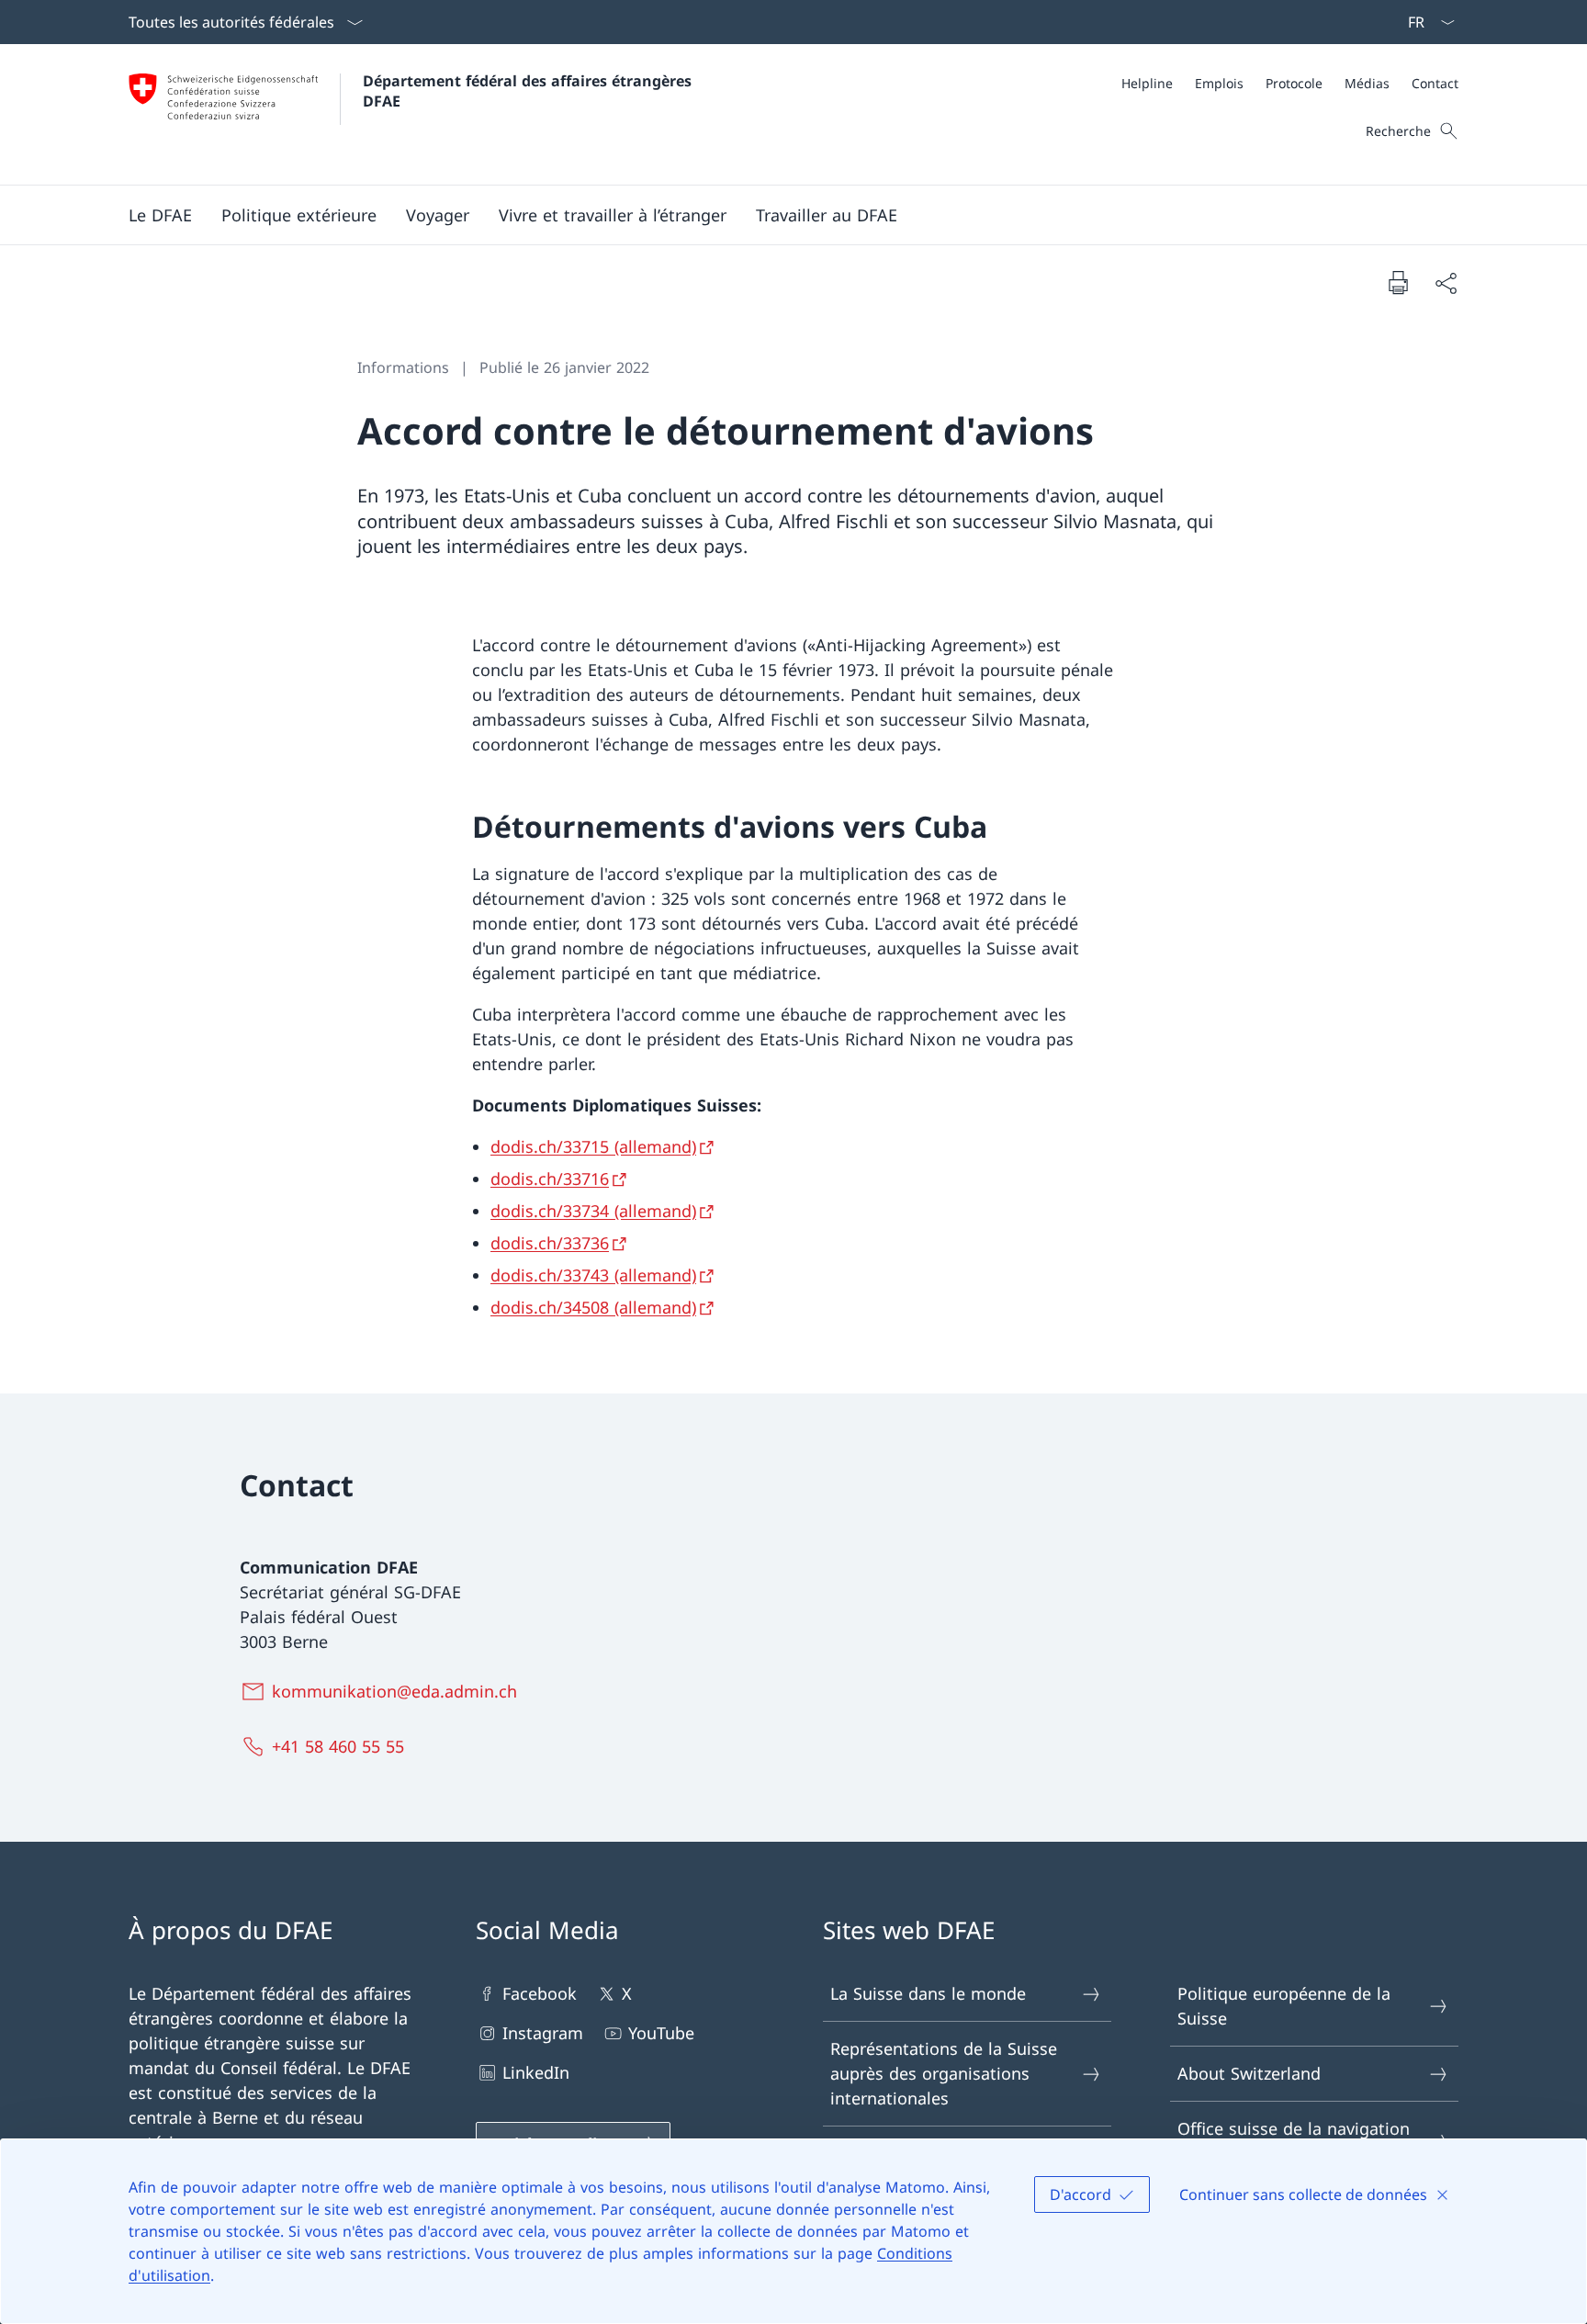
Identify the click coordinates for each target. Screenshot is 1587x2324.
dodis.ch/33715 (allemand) (593, 1146)
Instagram (543, 2033)
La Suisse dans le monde (928, 1993)
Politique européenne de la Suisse (1284, 2006)
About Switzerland (1249, 2073)
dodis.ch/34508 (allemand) (593, 1307)
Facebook (540, 1993)
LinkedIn (536, 2072)
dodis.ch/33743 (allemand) (593, 1275)
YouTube (661, 2033)
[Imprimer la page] (1398, 282)
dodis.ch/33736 (550, 1243)
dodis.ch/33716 (550, 1179)
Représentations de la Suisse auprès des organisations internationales (944, 2073)
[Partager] (1446, 282)
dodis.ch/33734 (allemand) (593, 1211)
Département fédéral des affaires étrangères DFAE (529, 91)
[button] (160, 215)
